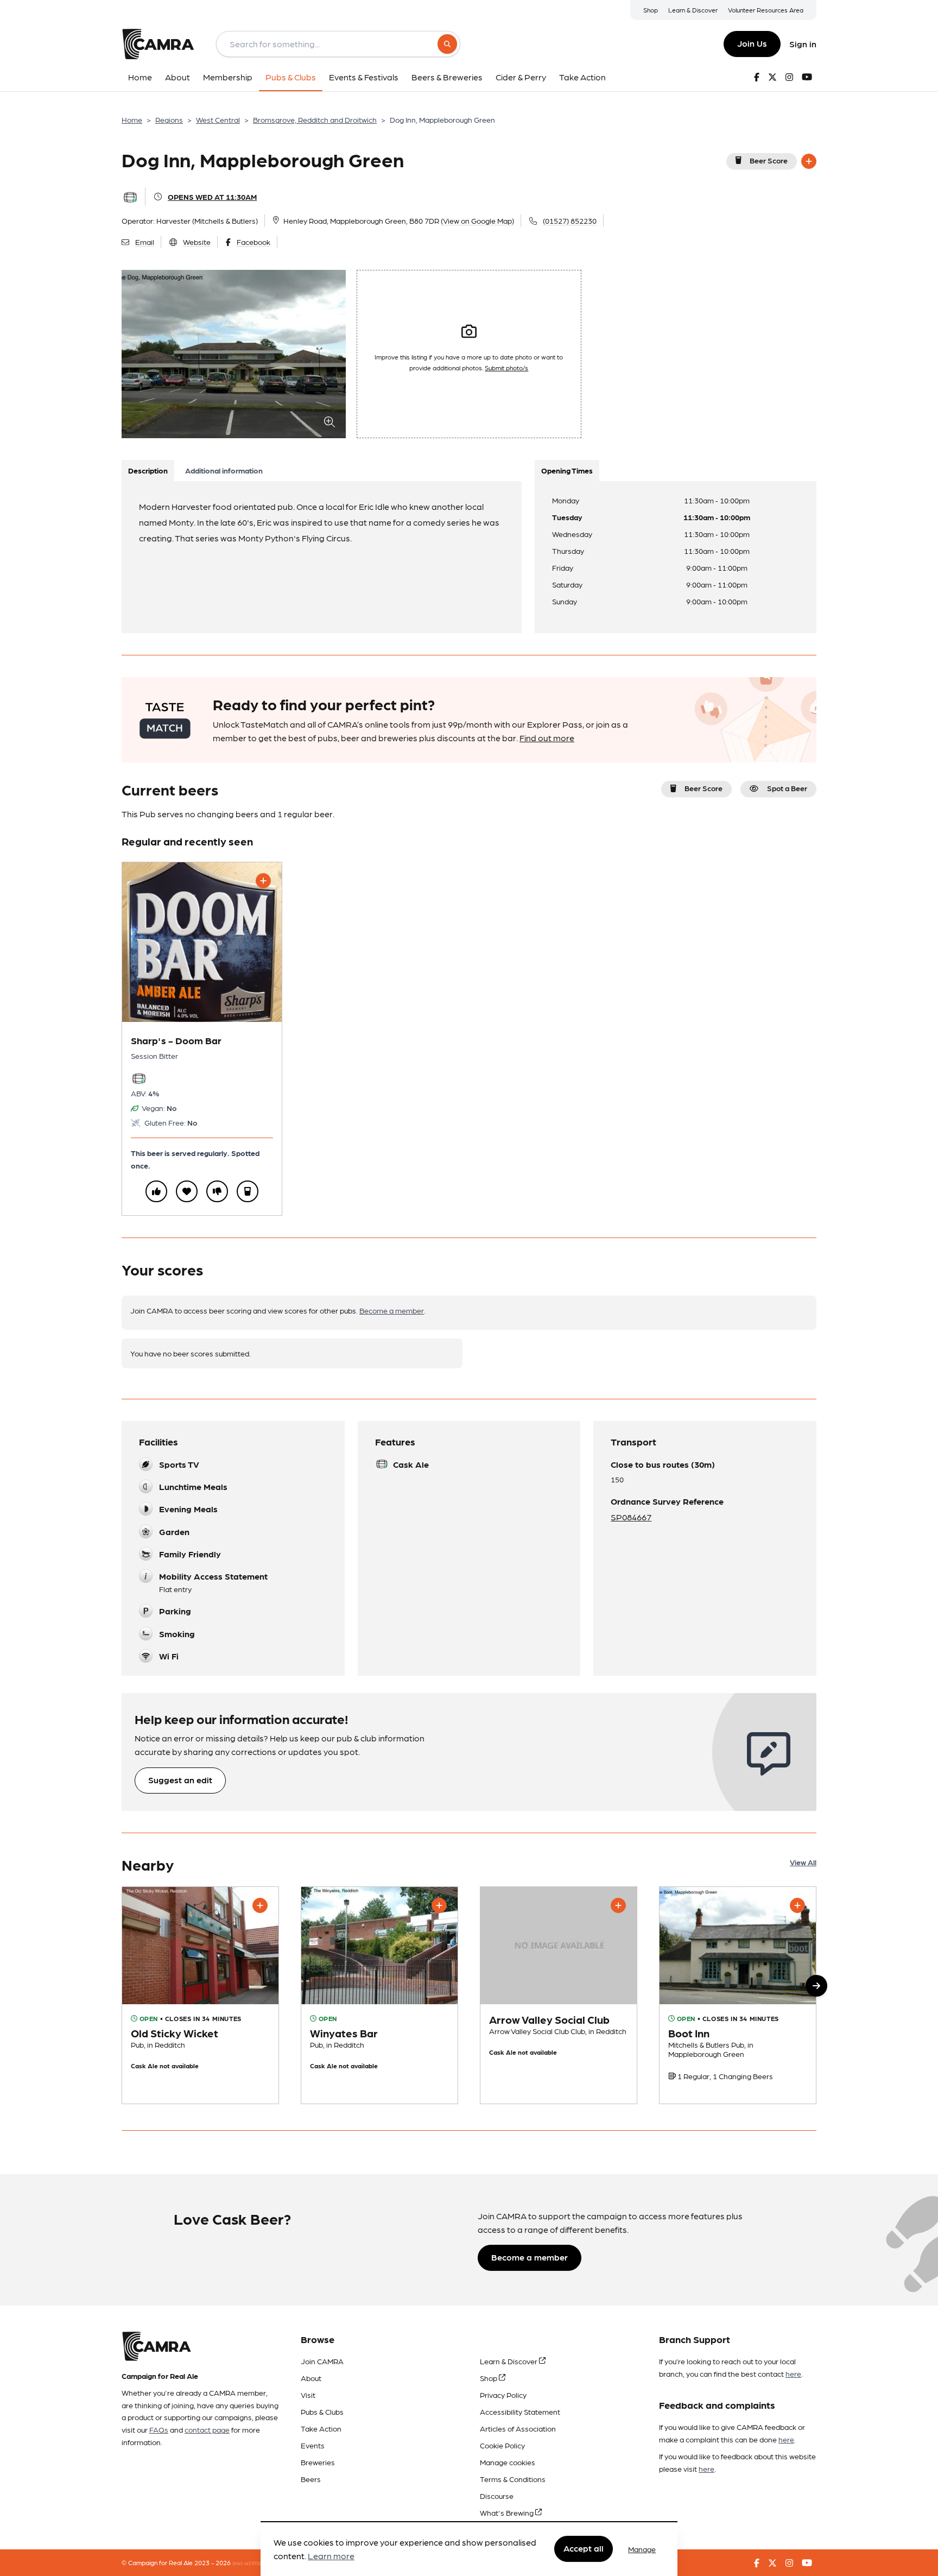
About (311, 2378)
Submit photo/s (506, 368)
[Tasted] (248, 1191)
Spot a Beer (787, 788)
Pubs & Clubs (322, 2411)
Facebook (253, 242)
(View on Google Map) (477, 220)
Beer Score (769, 160)
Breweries (318, 2462)
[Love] (187, 1191)
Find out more (547, 738)
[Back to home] (158, 44)
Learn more (331, 2556)
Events (313, 2445)
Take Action (321, 2428)
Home (132, 119)
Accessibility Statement (520, 2411)
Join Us (752, 43)
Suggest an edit (180, 1780)
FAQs (159, 2429)
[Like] (156, 1191)
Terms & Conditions (513, 2479)
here (793, 2373)
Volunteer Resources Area (766, 10)
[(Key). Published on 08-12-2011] (379, 1995)
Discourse (497, 2496)
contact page (207, 2429)
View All (803, 1862)
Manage (642, 2549)
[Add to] (809, 161)
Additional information (224, 470)
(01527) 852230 (570, 220)
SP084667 (631, 1517)
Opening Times (567, 470)
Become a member (392, 1310)
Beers (311, 2479)
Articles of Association (518, 2428)
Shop (651, 10)
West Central (218, 119)
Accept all (584, 2549)
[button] (816, 1986)
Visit (308, 2395)
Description (148, 470)
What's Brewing (508, 2512)
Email (145, 242)
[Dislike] (217, 1191)
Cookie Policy (502, 2445)
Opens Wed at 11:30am (212, 197)
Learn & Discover (693, 10)
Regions (169, 119)
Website (197, 242)
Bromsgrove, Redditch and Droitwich (315, 119)
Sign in (803, 44)
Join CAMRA (322, 2361)
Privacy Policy (503, 2395)
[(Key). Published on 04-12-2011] (738, 1995)
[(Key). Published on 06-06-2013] (200, 1995)
